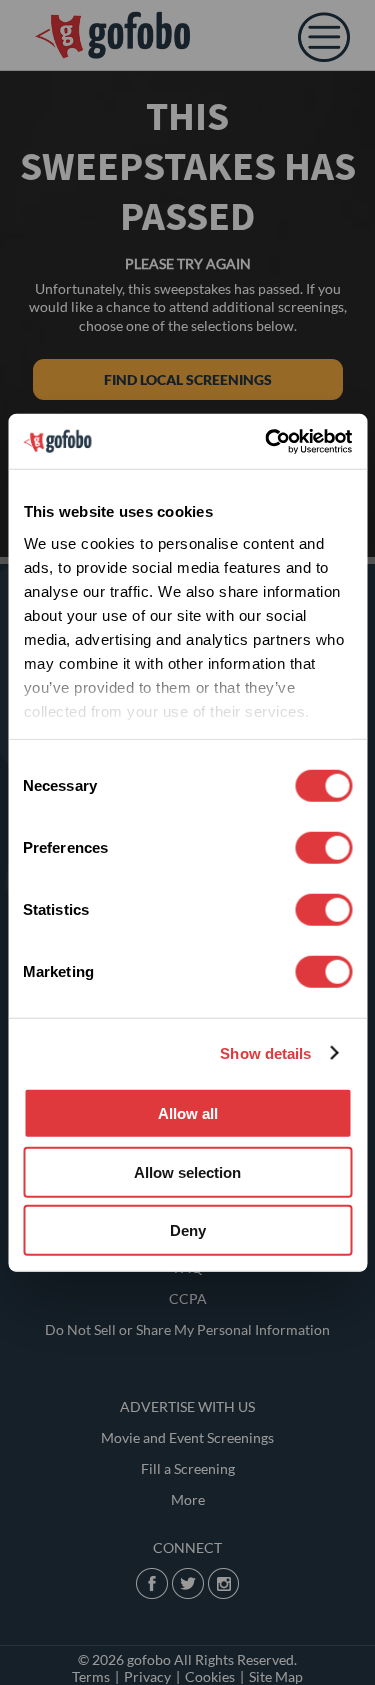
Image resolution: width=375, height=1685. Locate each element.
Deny (188, 1230)
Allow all (188, 1113)
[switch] (323, 848)
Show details (265, 1052)
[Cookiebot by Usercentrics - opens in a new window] (267, 441)
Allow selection (187, 1171)
